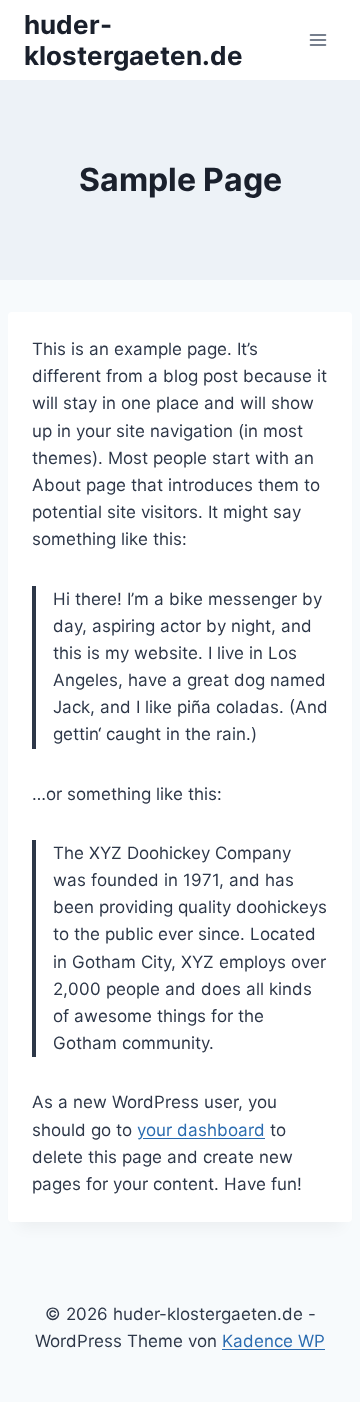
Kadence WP (273, 1341)
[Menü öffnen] (317, 39)
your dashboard (201, 1130)
